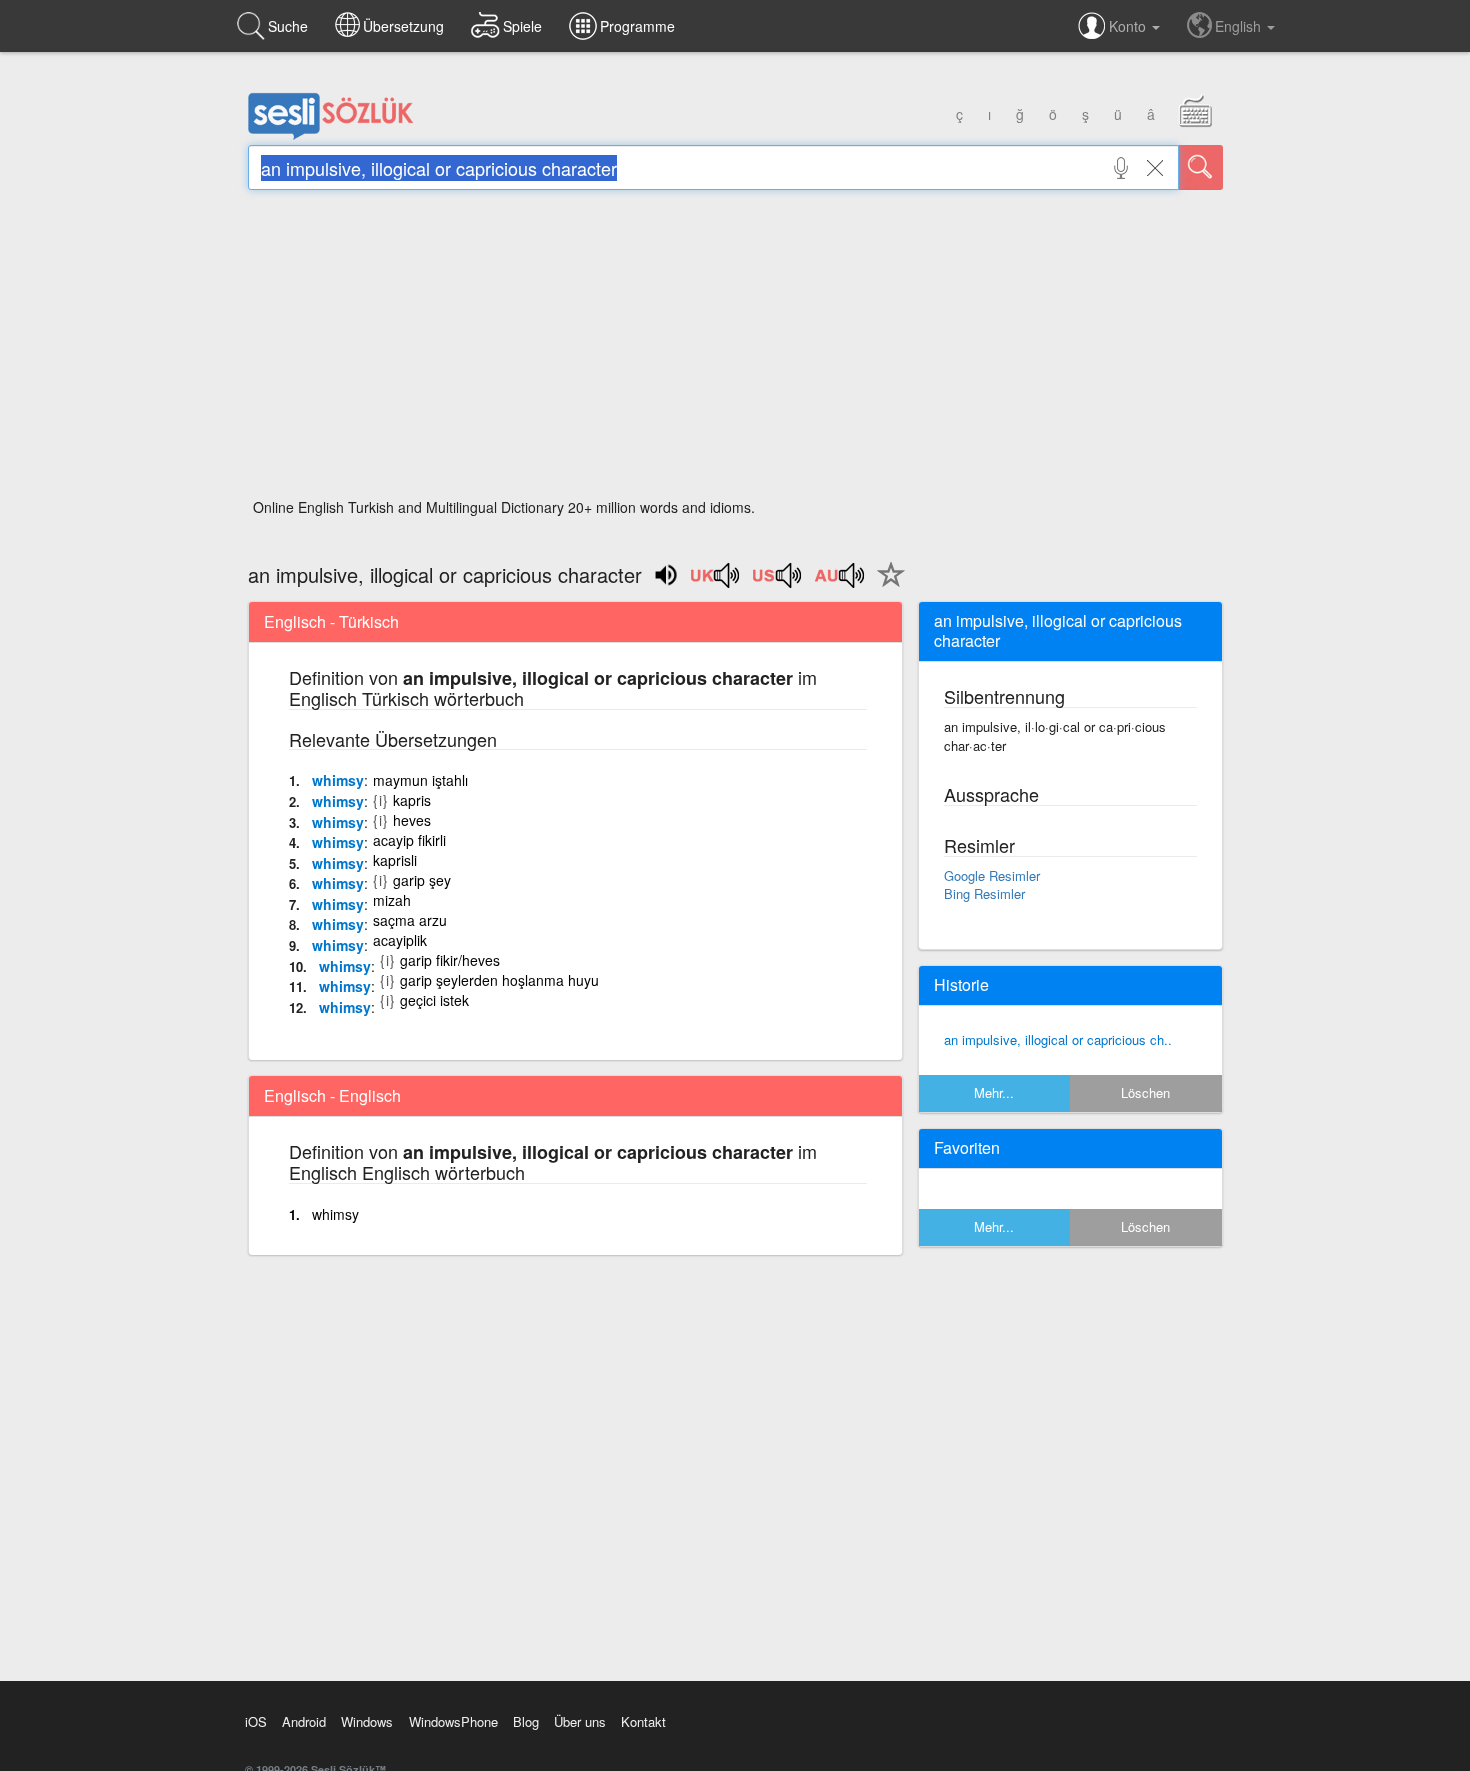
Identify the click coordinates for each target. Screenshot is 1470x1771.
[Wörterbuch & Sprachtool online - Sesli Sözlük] (331, 135)
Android (304, 1721)
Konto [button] (1129, 26)
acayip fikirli (409, 840)
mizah (392, 900)
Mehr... (994, 1092)
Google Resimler (992, 875)
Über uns (580, 1721)
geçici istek (434, 1000)
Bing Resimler (984, 893)
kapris (412, 800)
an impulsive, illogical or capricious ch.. (1058, 1039)
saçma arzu (410, 920)
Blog (526, 1721)
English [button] (1240, 26)
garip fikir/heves (450, 960)
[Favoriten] (886, 586)
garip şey (422, 880)
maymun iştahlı (420, 780)
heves (412, 820)
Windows (367, 1721)
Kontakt (643, 1721)
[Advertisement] (735, 350)
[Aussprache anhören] (716, 582)
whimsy (338, 780)
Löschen (1145, 1092)
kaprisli (395, 860)
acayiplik (400, 940)
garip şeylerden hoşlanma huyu (499, 980)
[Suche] (1201, 167)
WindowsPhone (453, 1721)
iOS (256, 1721)
